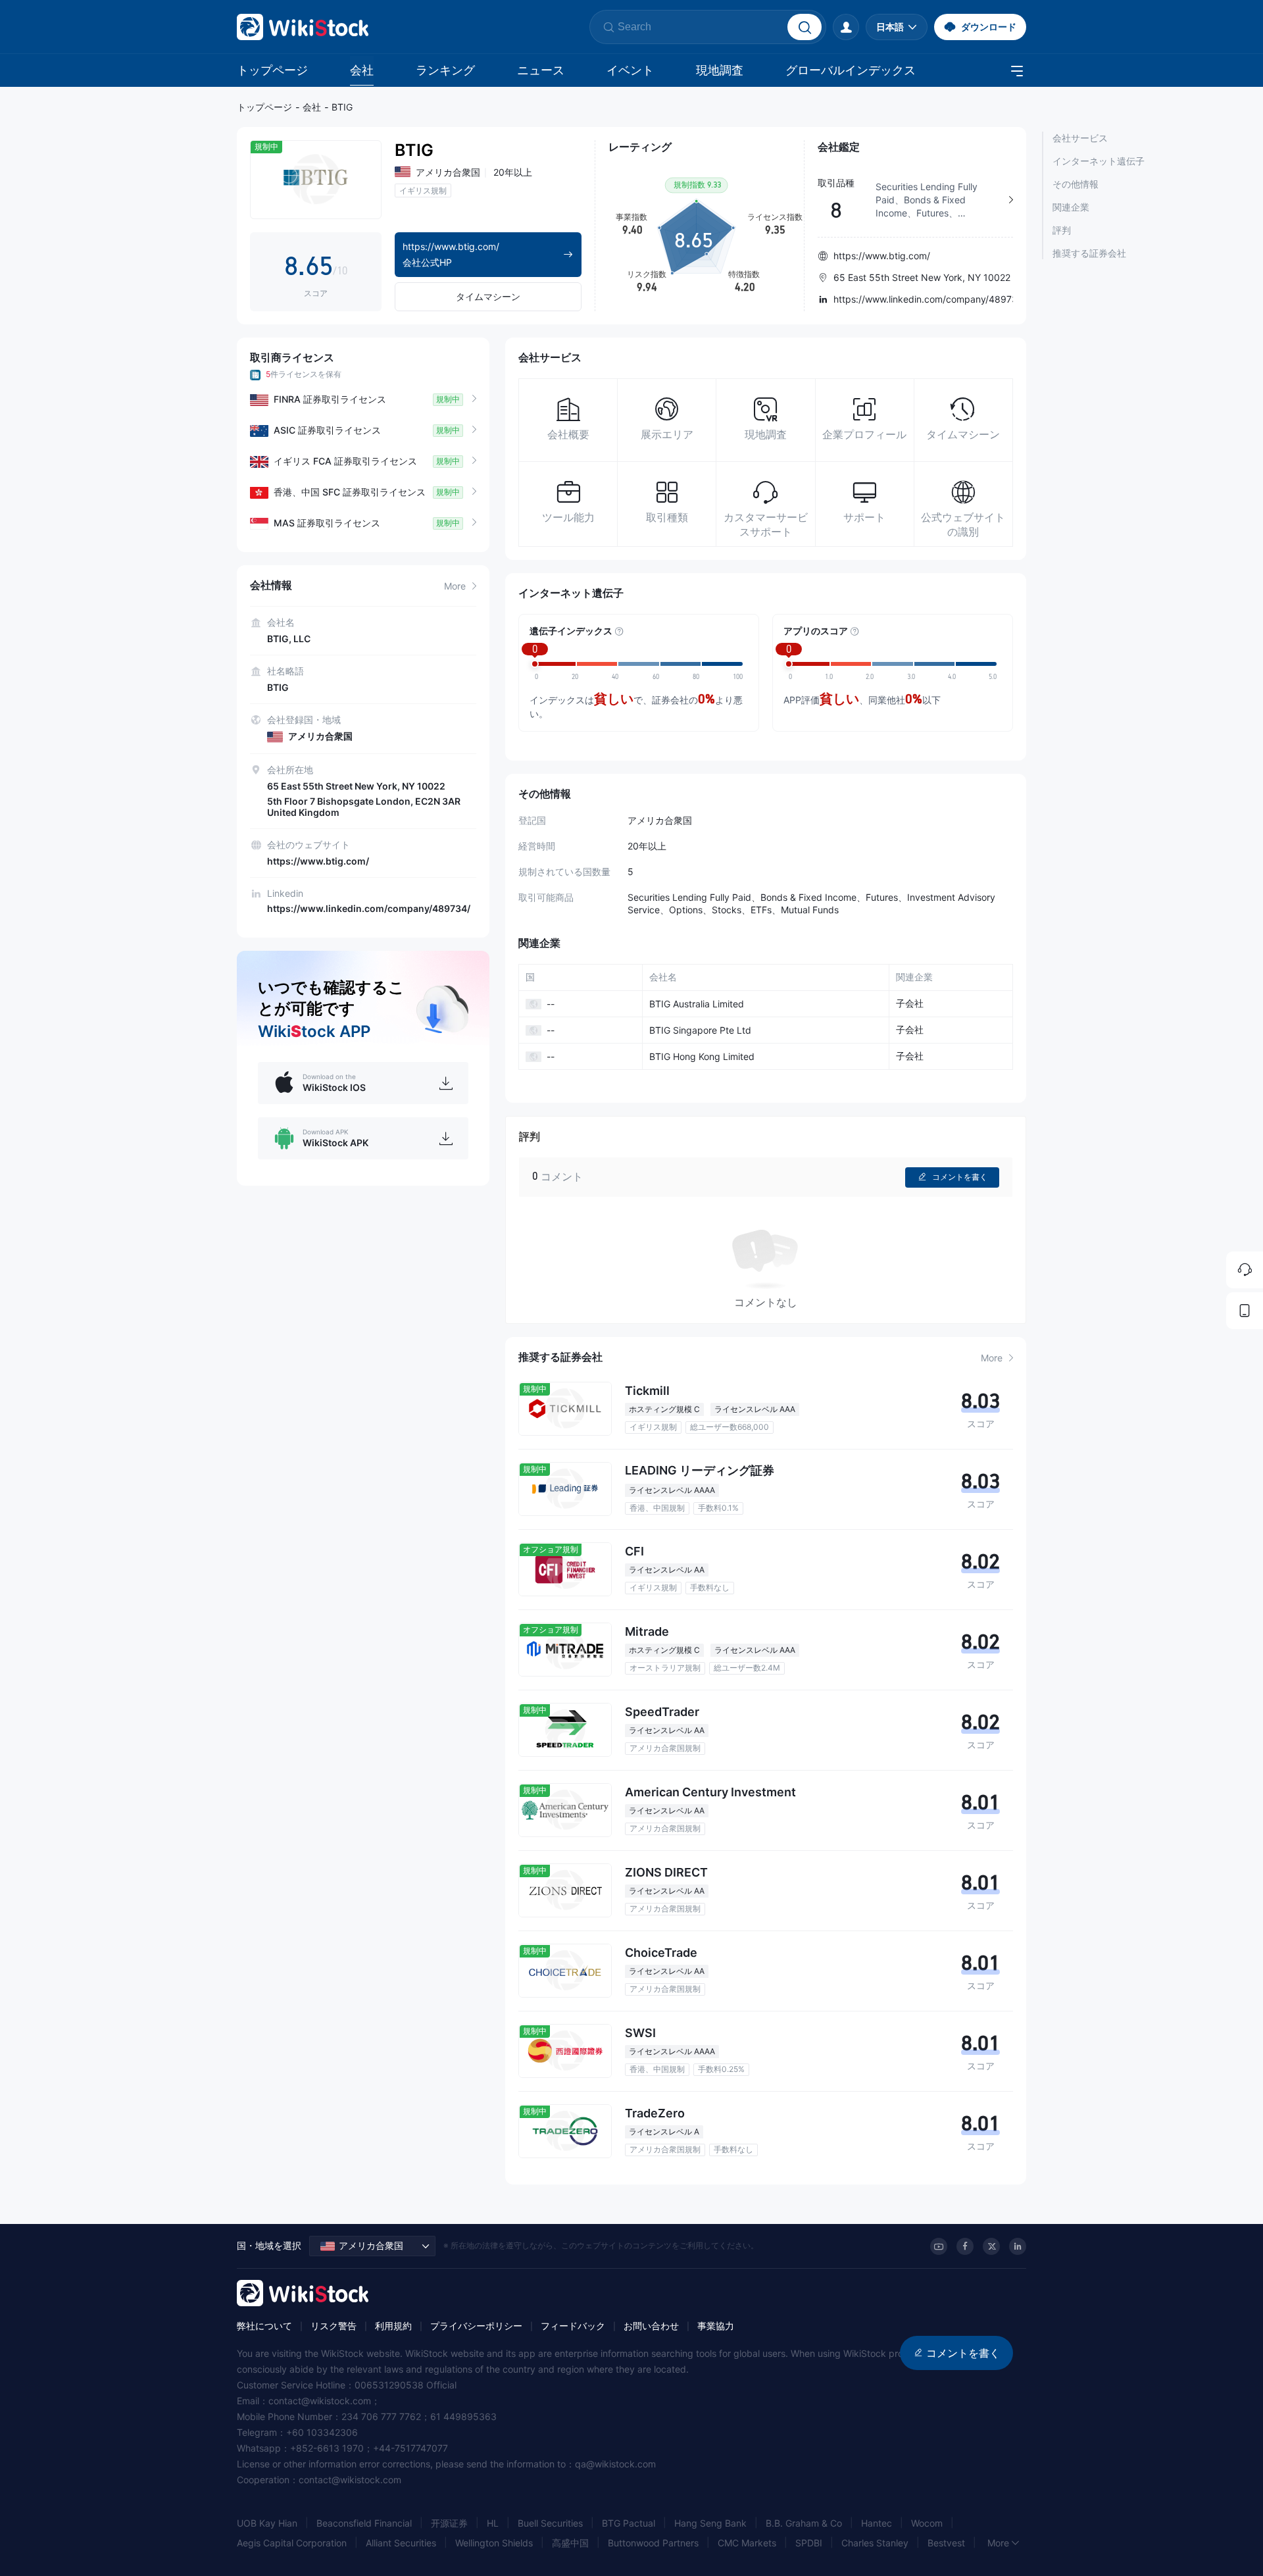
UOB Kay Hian (267, 2523)
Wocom (927, 2523)
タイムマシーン (488, 296)
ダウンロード (989, 27)
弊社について (264, 2326)
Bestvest (946, 2543)
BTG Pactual (629, 2523)
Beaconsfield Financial (364, 2523)
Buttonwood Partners (653, 2543)
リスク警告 (334, 2326)
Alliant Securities (401, 2543)
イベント (630, 70)
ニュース (541, 70)
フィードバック (573, 2326)
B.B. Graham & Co (804, 2523)
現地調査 (720, 70)
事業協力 (716, 2326)
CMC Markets (747, 2543)
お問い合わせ (651, 2326)
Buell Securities (550, 2523)
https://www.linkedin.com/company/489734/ (369, 908)
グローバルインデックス (851, 70)
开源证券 (449, 2523)
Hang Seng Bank (710, 2523)
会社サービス (1080, 138)
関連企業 (1071, 207)
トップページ (272, 70)
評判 (1062, 230)
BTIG (342, 107)
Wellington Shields (494, 2543)
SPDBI (809, 2543)
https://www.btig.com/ (318, 861)
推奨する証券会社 (1089, 253)
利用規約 (393, 2326)
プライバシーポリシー (476, 2326)
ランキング (445, 70)
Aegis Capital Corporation (292, 2543)
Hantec (877, 2523)
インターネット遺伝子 (1099, 161)
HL (493, 2523)
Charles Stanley (875, 2543)
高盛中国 (570, 2543)
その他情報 (1076, 184)
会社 (362, 70)
